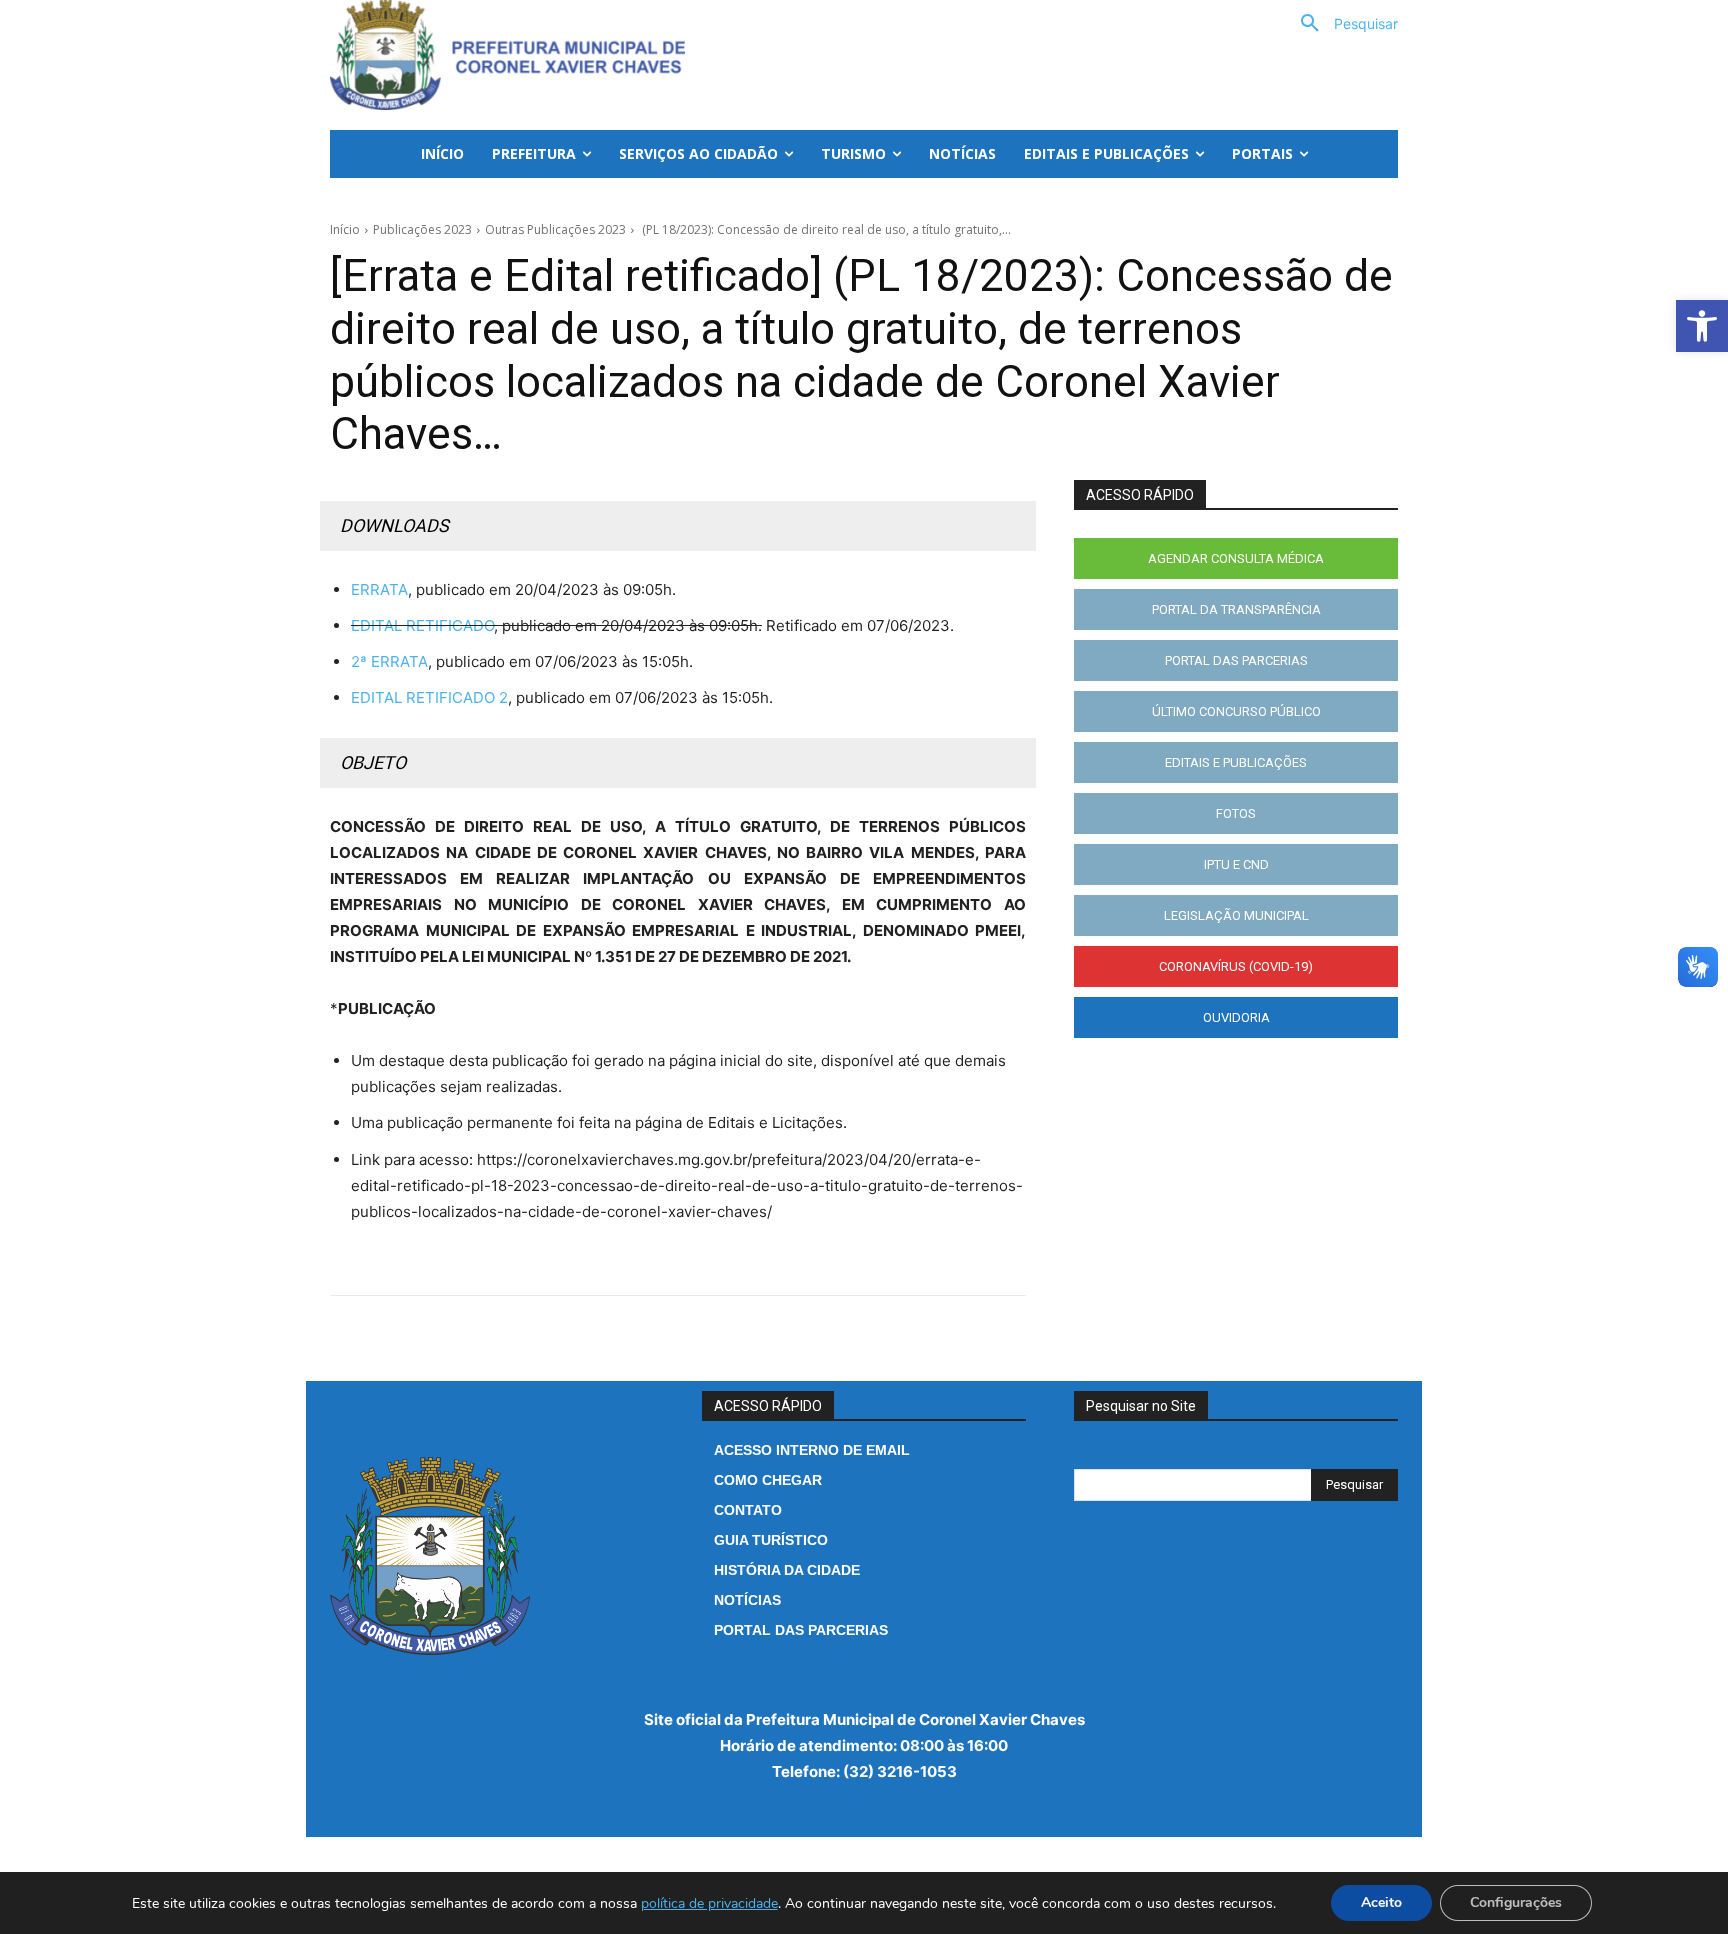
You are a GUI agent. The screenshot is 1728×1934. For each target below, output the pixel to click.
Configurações (1516, 1902)
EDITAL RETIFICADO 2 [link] (429, 697)
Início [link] (345, 229)
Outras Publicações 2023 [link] (555, 229)
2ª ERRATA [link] (389, 661)
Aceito (1381, 1902)
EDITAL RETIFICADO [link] (422, 625)
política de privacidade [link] (709, 1903)
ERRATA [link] (379, 589)
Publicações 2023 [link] (422, 229)
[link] (1702, 326)
